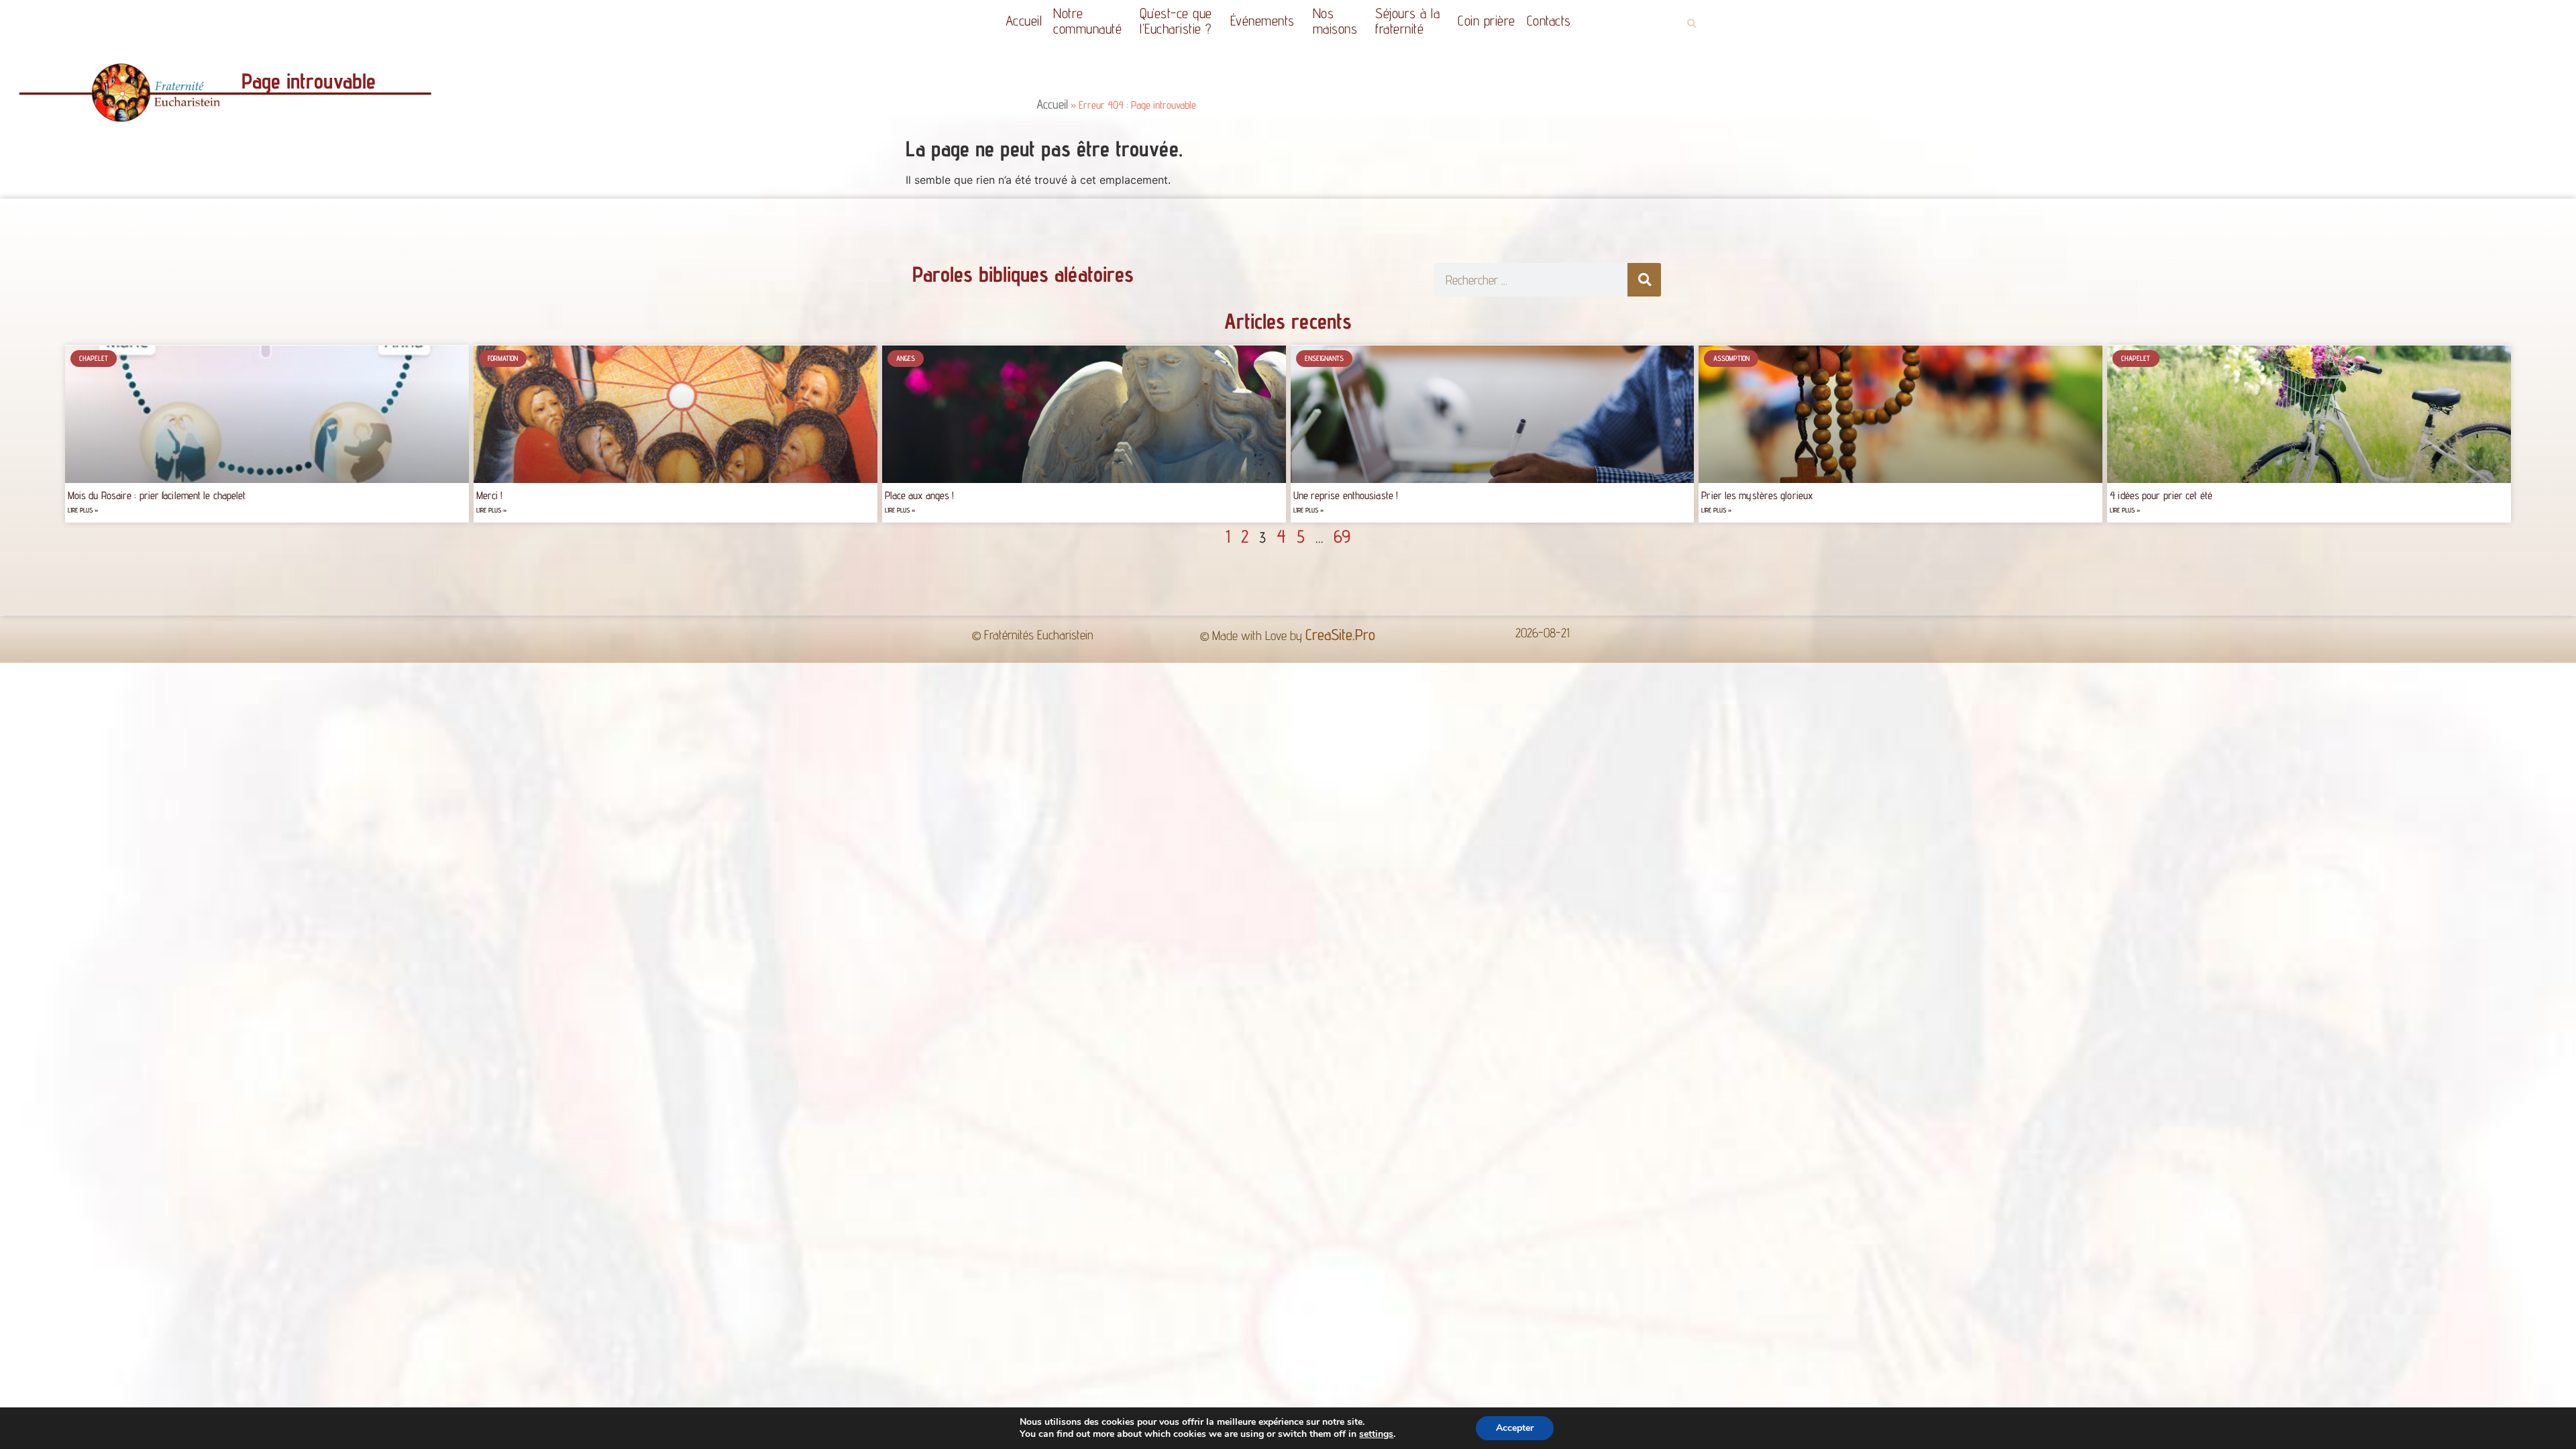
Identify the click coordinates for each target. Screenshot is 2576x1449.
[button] (1692, 24)
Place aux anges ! (920, 495)
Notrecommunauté (1087, 21)
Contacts (1549, 20)
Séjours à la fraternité (1407, 21)
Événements (1263, 20)
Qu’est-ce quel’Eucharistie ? (1176, 21)
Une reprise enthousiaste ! (1346, 495)
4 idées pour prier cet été (2161, 495)
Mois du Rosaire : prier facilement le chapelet (157, 495)
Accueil (1024, 20)
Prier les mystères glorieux (1757, 495)
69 (1342, 536)
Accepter (1515, 1428)
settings (1376, 1434)
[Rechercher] (1644, 280)
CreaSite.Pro (1340, 634)
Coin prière (1487, 20)
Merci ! (490, 495)
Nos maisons (1335, 21)
